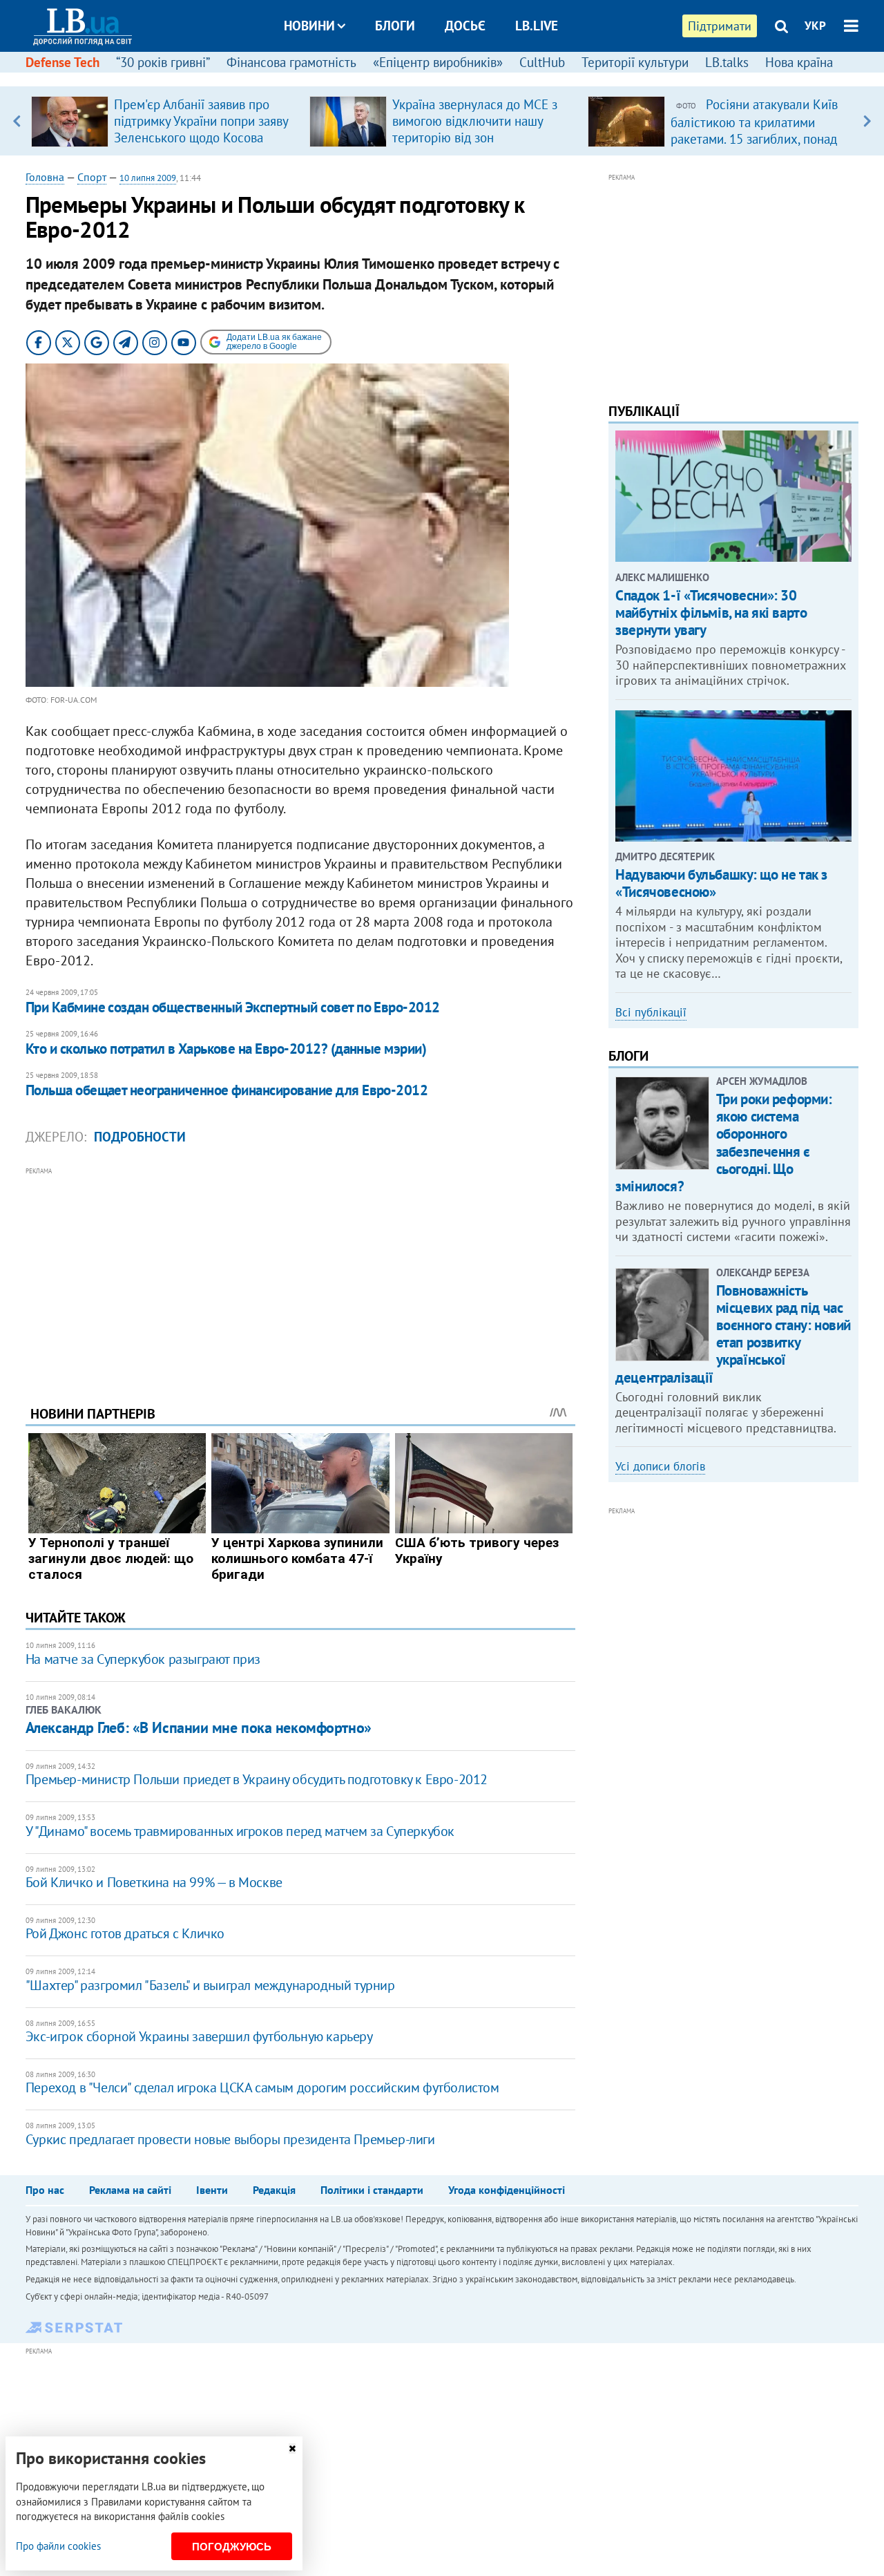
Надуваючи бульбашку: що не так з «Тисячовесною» (721, 883)
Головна (45, 177)
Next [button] (867, 121)
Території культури (635, 62)
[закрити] (292, 2449)
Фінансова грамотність (291, 62)
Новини (309, 26)
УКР (815, 26)
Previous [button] (17, 121)
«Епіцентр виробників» (438, 62)
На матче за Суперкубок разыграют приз (143, 1659)
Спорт (92, 177)
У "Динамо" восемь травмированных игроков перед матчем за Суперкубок (240, 1831)
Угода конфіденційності (507, 2190)
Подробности (140, 1137)
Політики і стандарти (372, 2190)
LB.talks (727, 62)
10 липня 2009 (148, 178)
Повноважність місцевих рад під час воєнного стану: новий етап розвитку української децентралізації (733, 1334)
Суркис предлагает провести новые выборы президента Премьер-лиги (230, 2139)
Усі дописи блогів (660, 1466)
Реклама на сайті (130, 2190)
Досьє (465, 26)
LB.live (537, 26)
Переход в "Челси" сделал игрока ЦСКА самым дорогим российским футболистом (262, 2087)
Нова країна (799, 62)
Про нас (45, 2190)
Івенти (212, 2190)
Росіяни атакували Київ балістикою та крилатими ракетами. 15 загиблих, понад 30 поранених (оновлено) (754, 130)
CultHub (542, 62)
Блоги (395, 26)
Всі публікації (651, 1012)
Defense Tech (63, 62)
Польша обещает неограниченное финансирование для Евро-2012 (227, 1090)
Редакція (274, 2190)
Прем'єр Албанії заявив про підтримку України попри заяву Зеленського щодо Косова (201, 121)
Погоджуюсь (232, 2547)
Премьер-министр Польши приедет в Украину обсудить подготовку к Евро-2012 (257, 1779)
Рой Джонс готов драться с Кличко (125, 1933)
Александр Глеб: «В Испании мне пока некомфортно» (199, 1727)
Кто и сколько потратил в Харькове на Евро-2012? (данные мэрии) (226, 1049)
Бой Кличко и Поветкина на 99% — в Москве (154, 1882)
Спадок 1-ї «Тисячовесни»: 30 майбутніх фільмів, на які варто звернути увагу (711, 613)
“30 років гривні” (163, 62)
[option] (165, 121)
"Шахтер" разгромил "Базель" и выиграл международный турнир (210, 1985)
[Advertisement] (300, 1276)
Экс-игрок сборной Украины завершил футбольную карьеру (199, 2036)
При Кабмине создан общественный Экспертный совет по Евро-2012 (233, 1007)
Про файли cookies (58, 2546)
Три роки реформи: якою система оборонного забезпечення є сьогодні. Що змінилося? (723, 1143)
